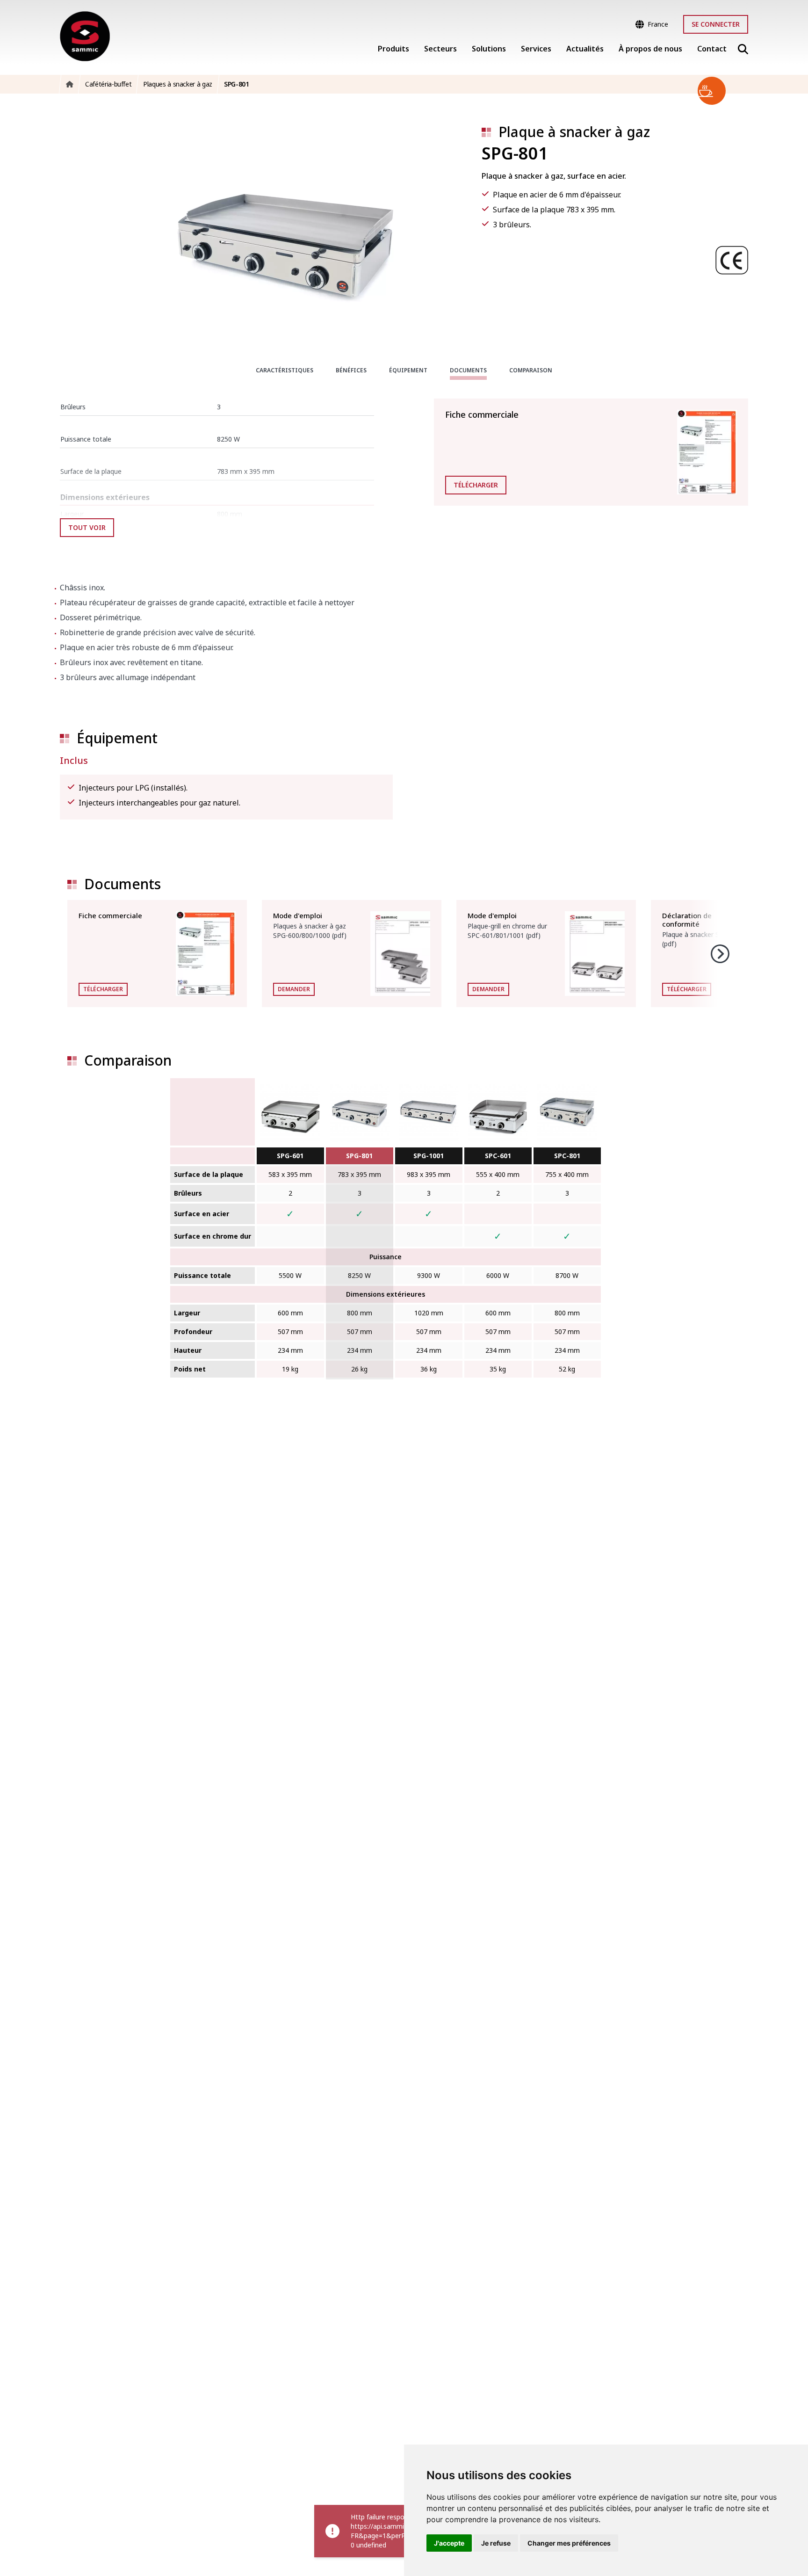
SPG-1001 (429, 1156)
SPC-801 (567, 1156)
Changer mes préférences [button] (569, 2543)
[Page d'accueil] (85, 36)
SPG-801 (359, 1156)
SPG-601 (290, 1156)
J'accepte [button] (449, 2543)
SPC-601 (498, 1156)
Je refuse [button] (496, 2543)
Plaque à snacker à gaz (574, 132)
